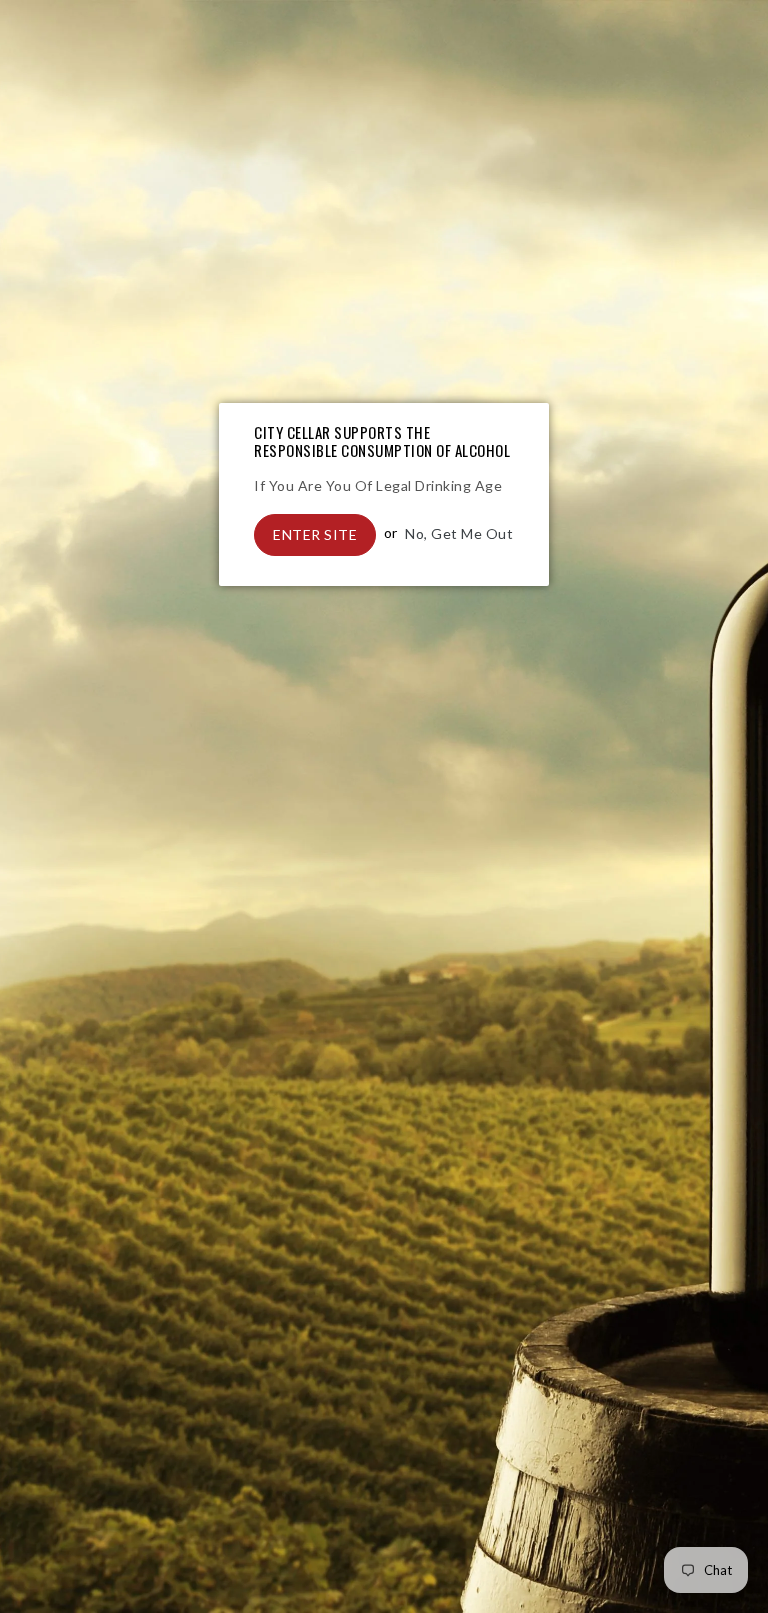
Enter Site (315, 534)
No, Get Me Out (459, 532)
